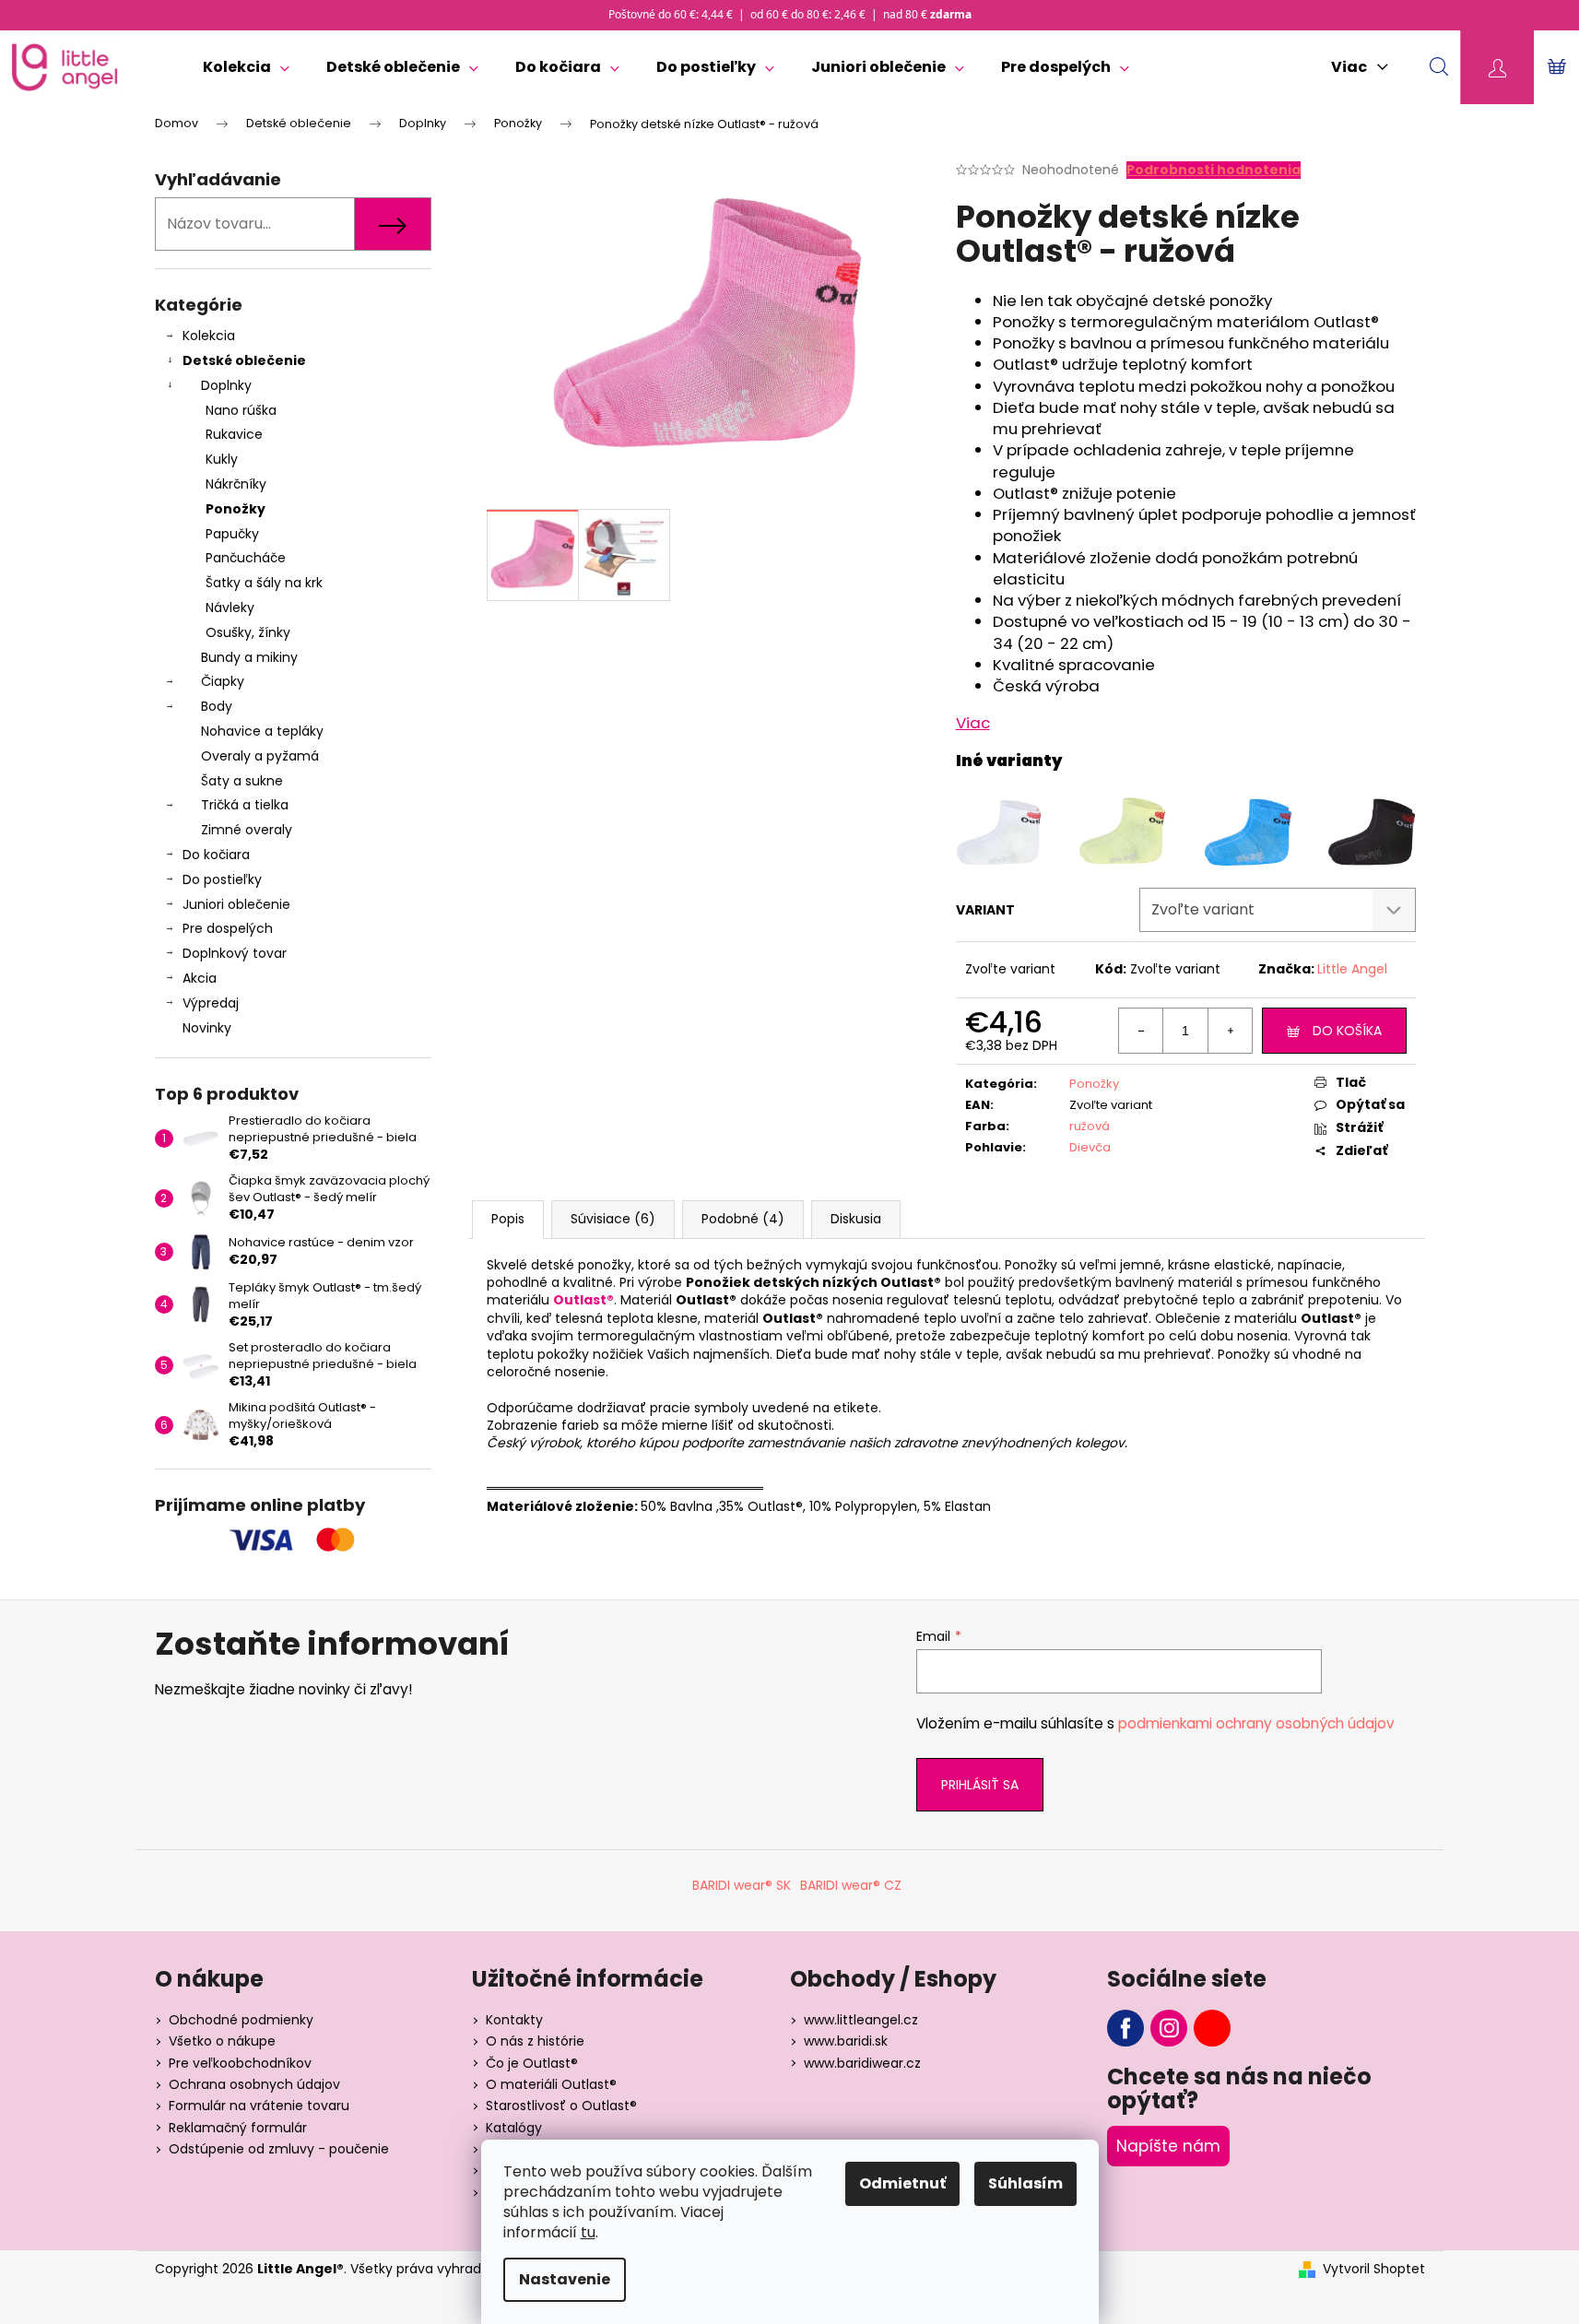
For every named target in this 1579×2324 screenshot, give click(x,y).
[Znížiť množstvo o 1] (1141, 1031)
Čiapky (223, 681)
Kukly (222, 459)
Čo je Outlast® (532, 2063)
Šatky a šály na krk (264, 583)
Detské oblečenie (244, 360)
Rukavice (234, 434)
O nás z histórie (535, 2041)
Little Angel (1352, 969)
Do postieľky (222, 879)
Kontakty (514, 2020)
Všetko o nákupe (222, 2041)
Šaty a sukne (242, 781)
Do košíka (1347, 1031)
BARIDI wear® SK (742, 1885)
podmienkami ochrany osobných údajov (1256, 1723)
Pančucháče (246, 558)
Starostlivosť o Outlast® (561, 2106)
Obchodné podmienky (241, 2020)
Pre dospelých (228, 928)
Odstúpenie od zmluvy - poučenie (279, 2149)
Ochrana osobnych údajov (254, 2084)
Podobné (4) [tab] (743, 1219)
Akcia (200, 978)
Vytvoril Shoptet (1374, 2269)
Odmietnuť (902, 2183)
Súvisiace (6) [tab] (613, 1219)
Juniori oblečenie (236, 904)
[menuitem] (246, 67)
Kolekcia (209, 336)
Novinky (207, 1028)
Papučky (232, 534)
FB (1125, 2028)
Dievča (1090, 1147)
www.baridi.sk (846, 2041)
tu (588, 2232)
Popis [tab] (508, 1219)
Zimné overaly (247, 830)
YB (1212, 2028)
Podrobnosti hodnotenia (1214, 170)
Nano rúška (241, 410)
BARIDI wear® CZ (851, 1885)
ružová (1090, 1126)
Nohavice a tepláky (262, 731)
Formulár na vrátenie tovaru (259, 2106)
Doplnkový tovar (235, 953)
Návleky (230, 608)
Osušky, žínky (248, 632)
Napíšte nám (1168, 2146)
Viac (973, 723)
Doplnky (226, 385)
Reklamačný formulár (238, 2128)
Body (217, 706)
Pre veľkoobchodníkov (240, 2063)
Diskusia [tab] (856, 1219)
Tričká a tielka (245, 805)
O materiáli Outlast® (551, 2084)
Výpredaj (211, 1003)
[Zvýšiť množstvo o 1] (1230, 1031)
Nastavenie (565, 2279)
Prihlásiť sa (980, 1785)
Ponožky (236, 509)
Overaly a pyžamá (260, 756)
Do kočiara (216, 855)
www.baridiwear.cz (862, 2063)
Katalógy (514, 2128)
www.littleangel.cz (861, 2020)
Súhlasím (1025, 2183)
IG (1169, 2028)
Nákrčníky (236, 484)
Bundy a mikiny (249, 657)
